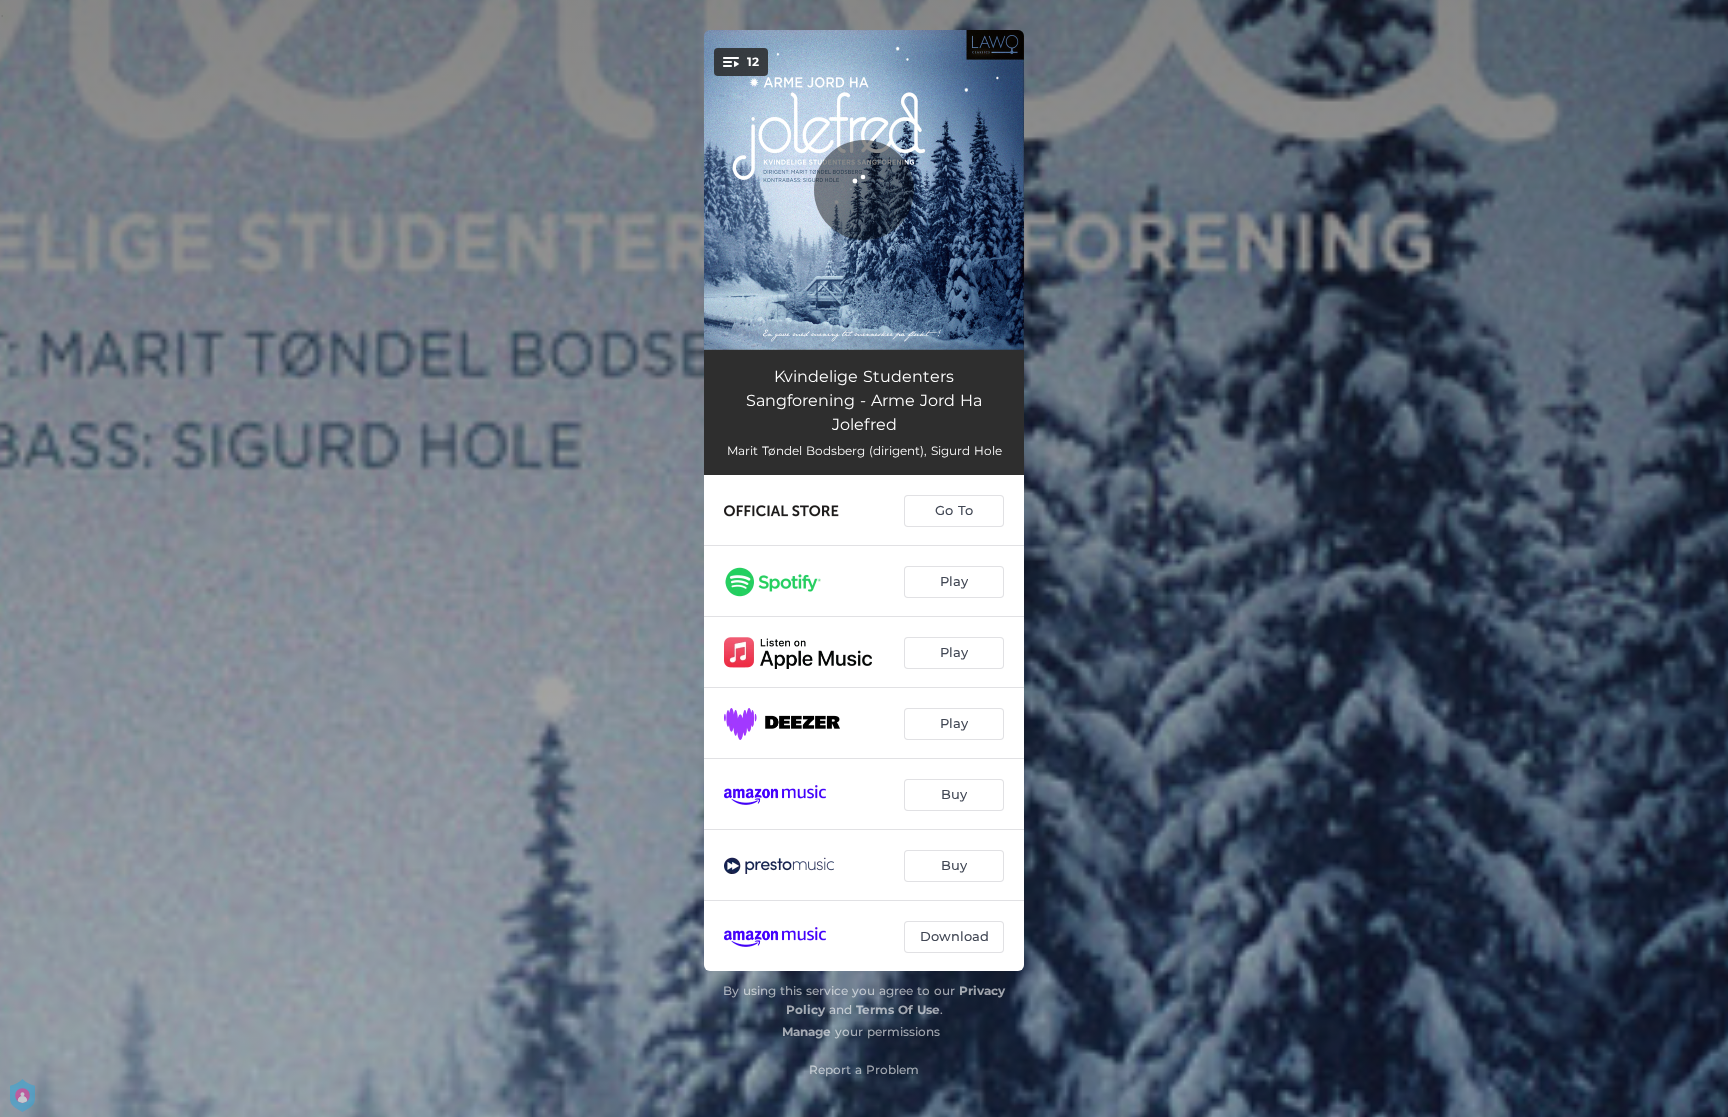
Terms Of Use (898, 1009)
